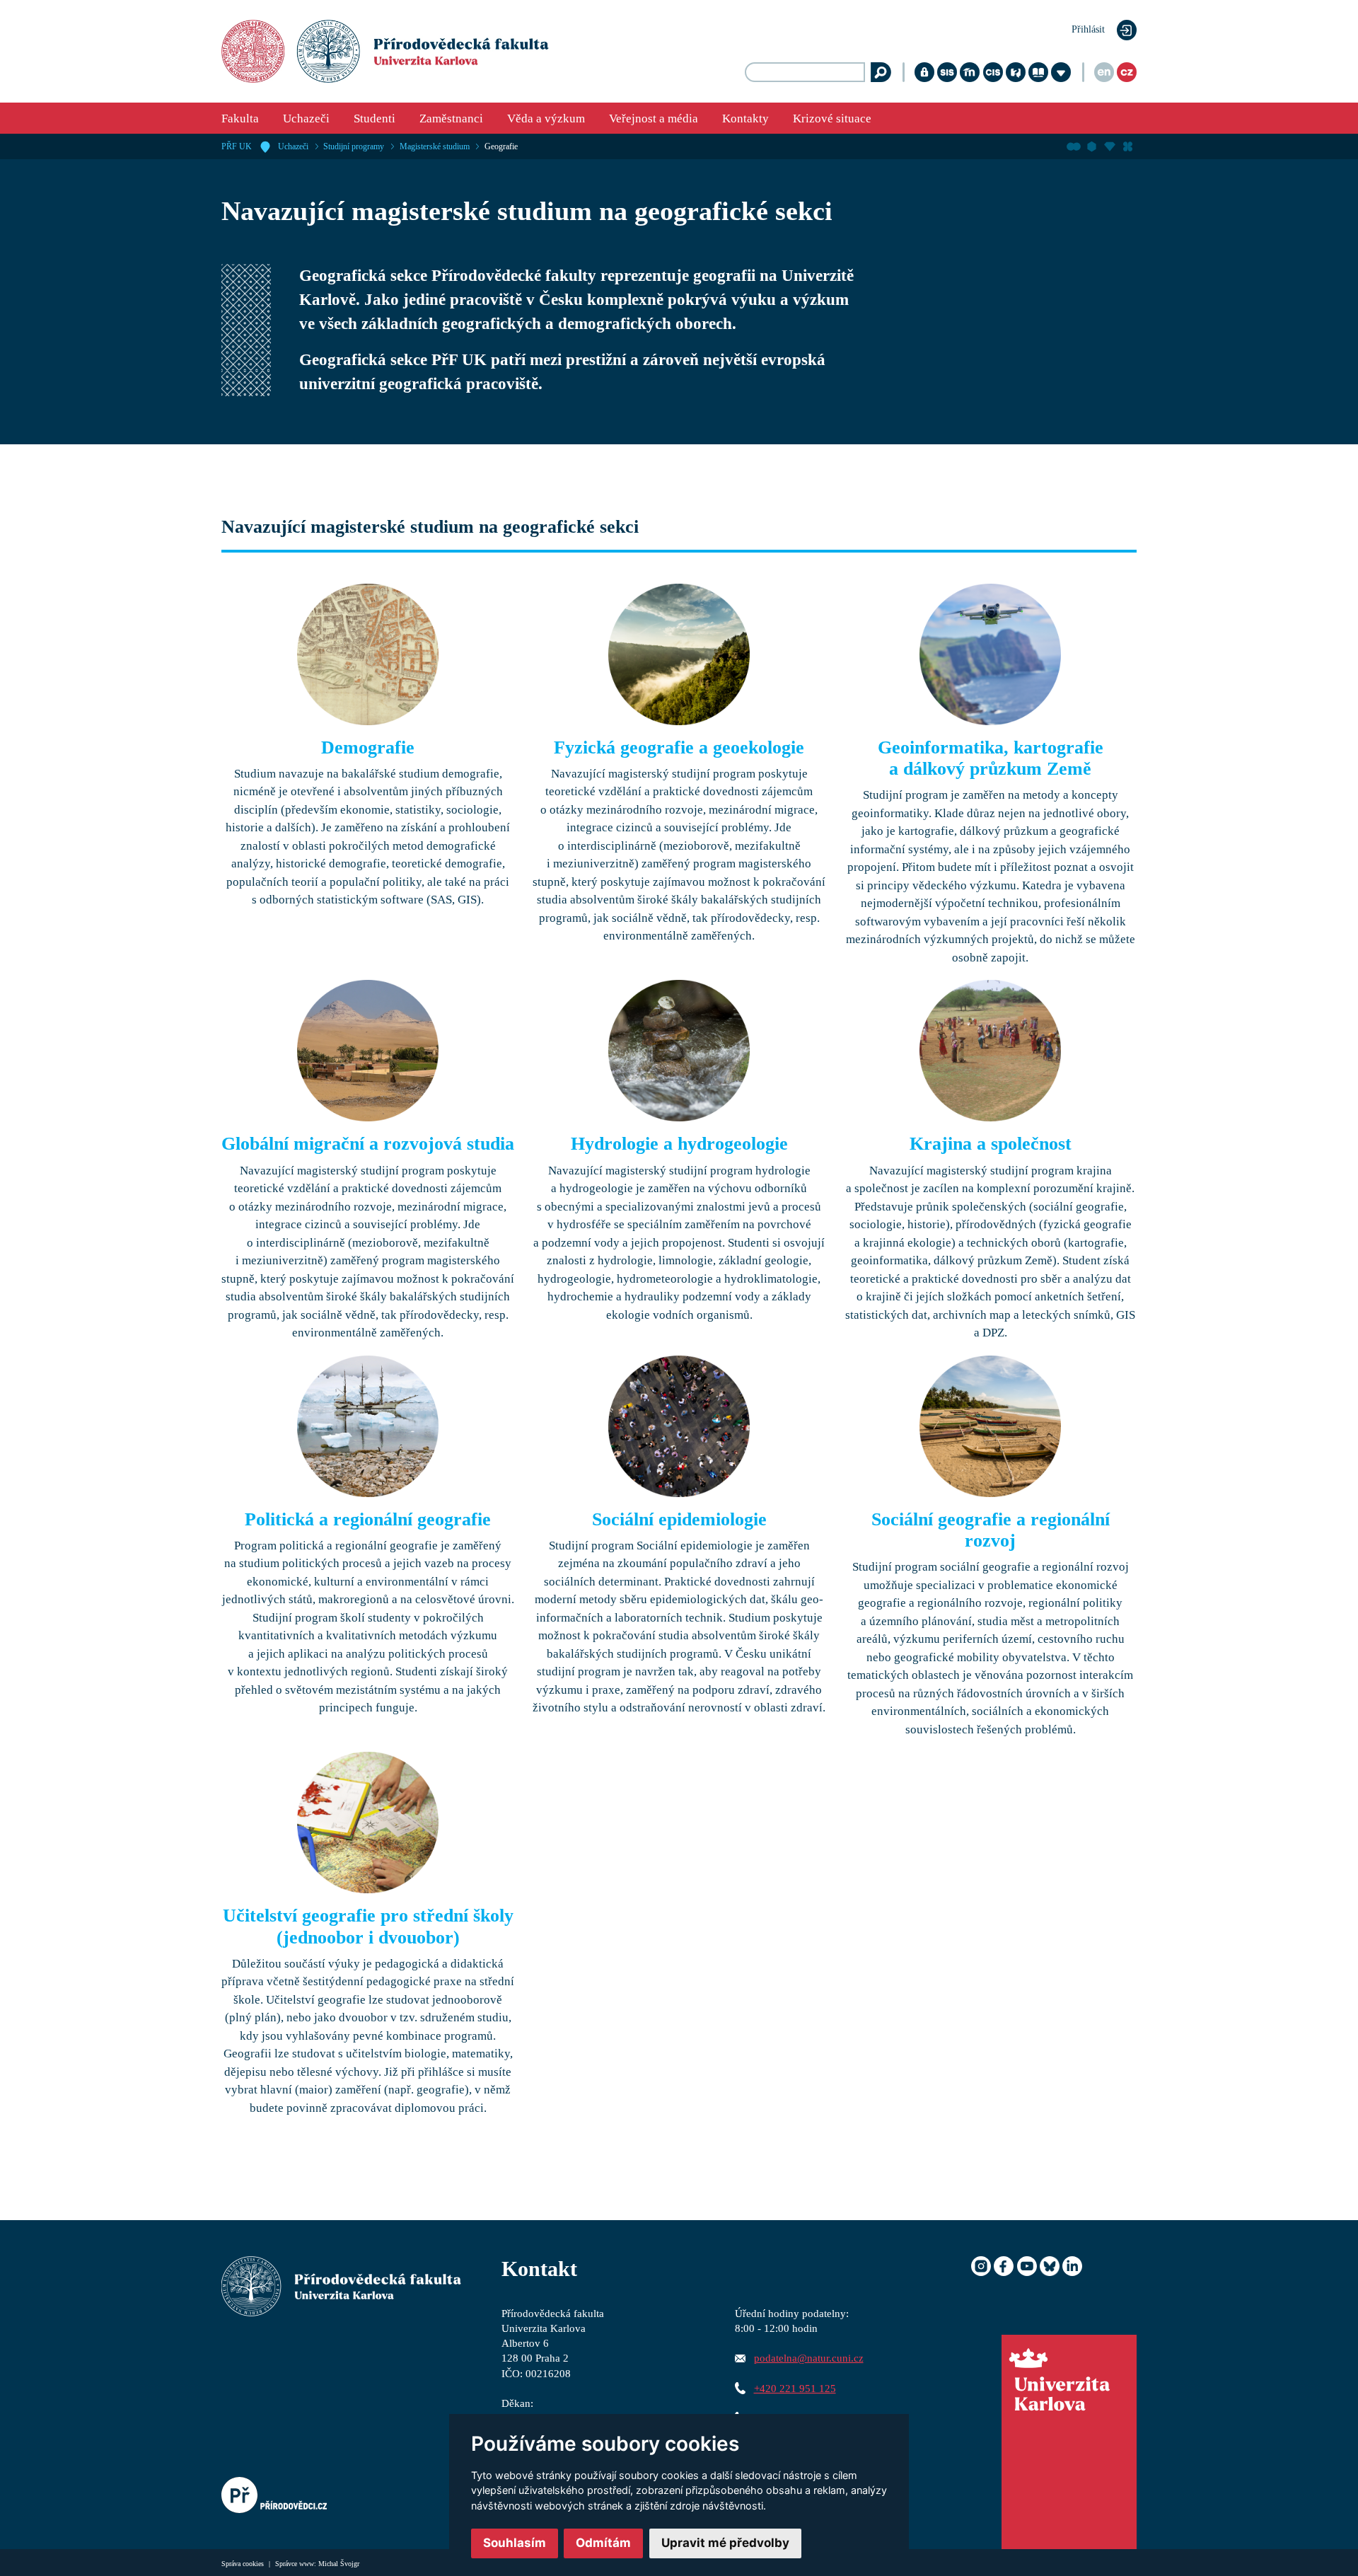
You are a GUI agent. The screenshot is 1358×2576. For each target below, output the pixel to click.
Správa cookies (244, 2564)
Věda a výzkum (546, 119)
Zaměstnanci (451, 119)
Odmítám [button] (603, 2543)
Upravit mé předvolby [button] (725, 2543)
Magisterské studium (435, 146)
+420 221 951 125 (795, 2388)
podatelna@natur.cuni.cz (809, 2358)
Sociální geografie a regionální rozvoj (991, 1530)
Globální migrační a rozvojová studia (368, 1144)
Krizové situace (832, 119)
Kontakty (745, 119)
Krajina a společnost (991, 1144)
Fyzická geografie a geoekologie (679, 747)
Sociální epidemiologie (679, 1519)
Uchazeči (306, 119)
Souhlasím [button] (515, 2543)
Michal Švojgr (339, 2564)
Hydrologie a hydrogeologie (679, 1144)
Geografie (501, 146)
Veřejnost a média (654, 119)
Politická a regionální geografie (368, 1519)
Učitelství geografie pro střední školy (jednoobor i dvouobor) (368, 1927)
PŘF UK (237, 146)
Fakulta (240, 119)
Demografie (368, 747)
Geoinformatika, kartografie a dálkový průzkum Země (991, 758)
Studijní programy (354, 146)
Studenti (375, 119)
